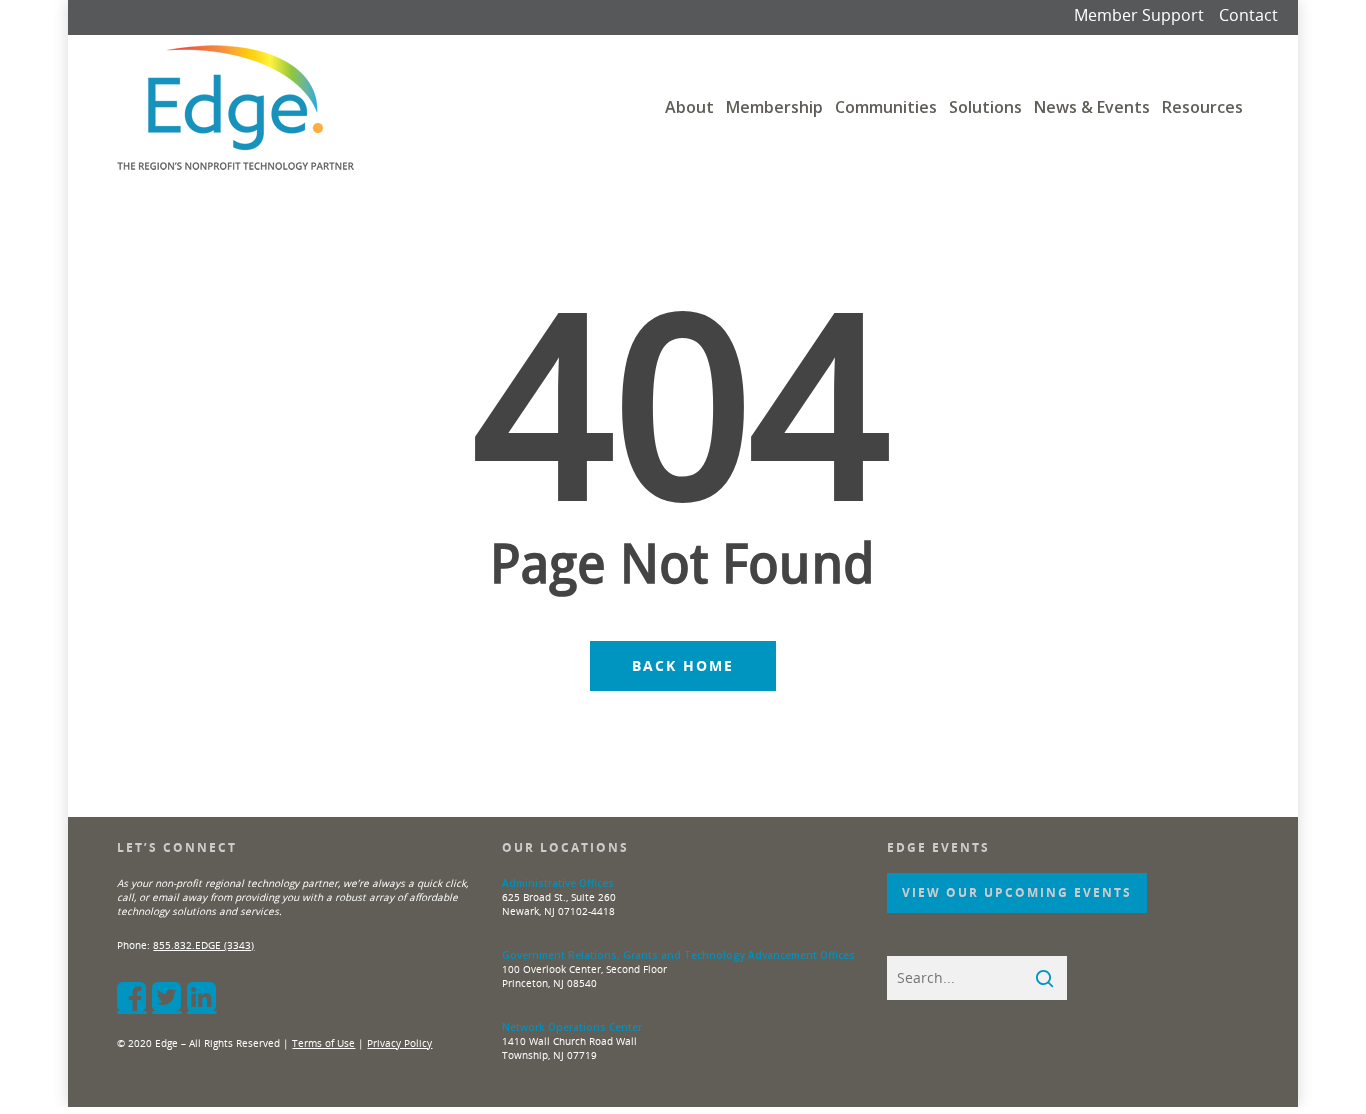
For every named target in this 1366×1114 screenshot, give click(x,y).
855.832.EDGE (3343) (203, 945)
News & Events (1092, 107)
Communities (886, 107)
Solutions (985, 107)
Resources (1202, 107)
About (689, 107)
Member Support (1139, 15)
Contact (1248, 15)
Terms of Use (323, 1043)
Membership (774, 107)
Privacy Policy (399, 1043)
